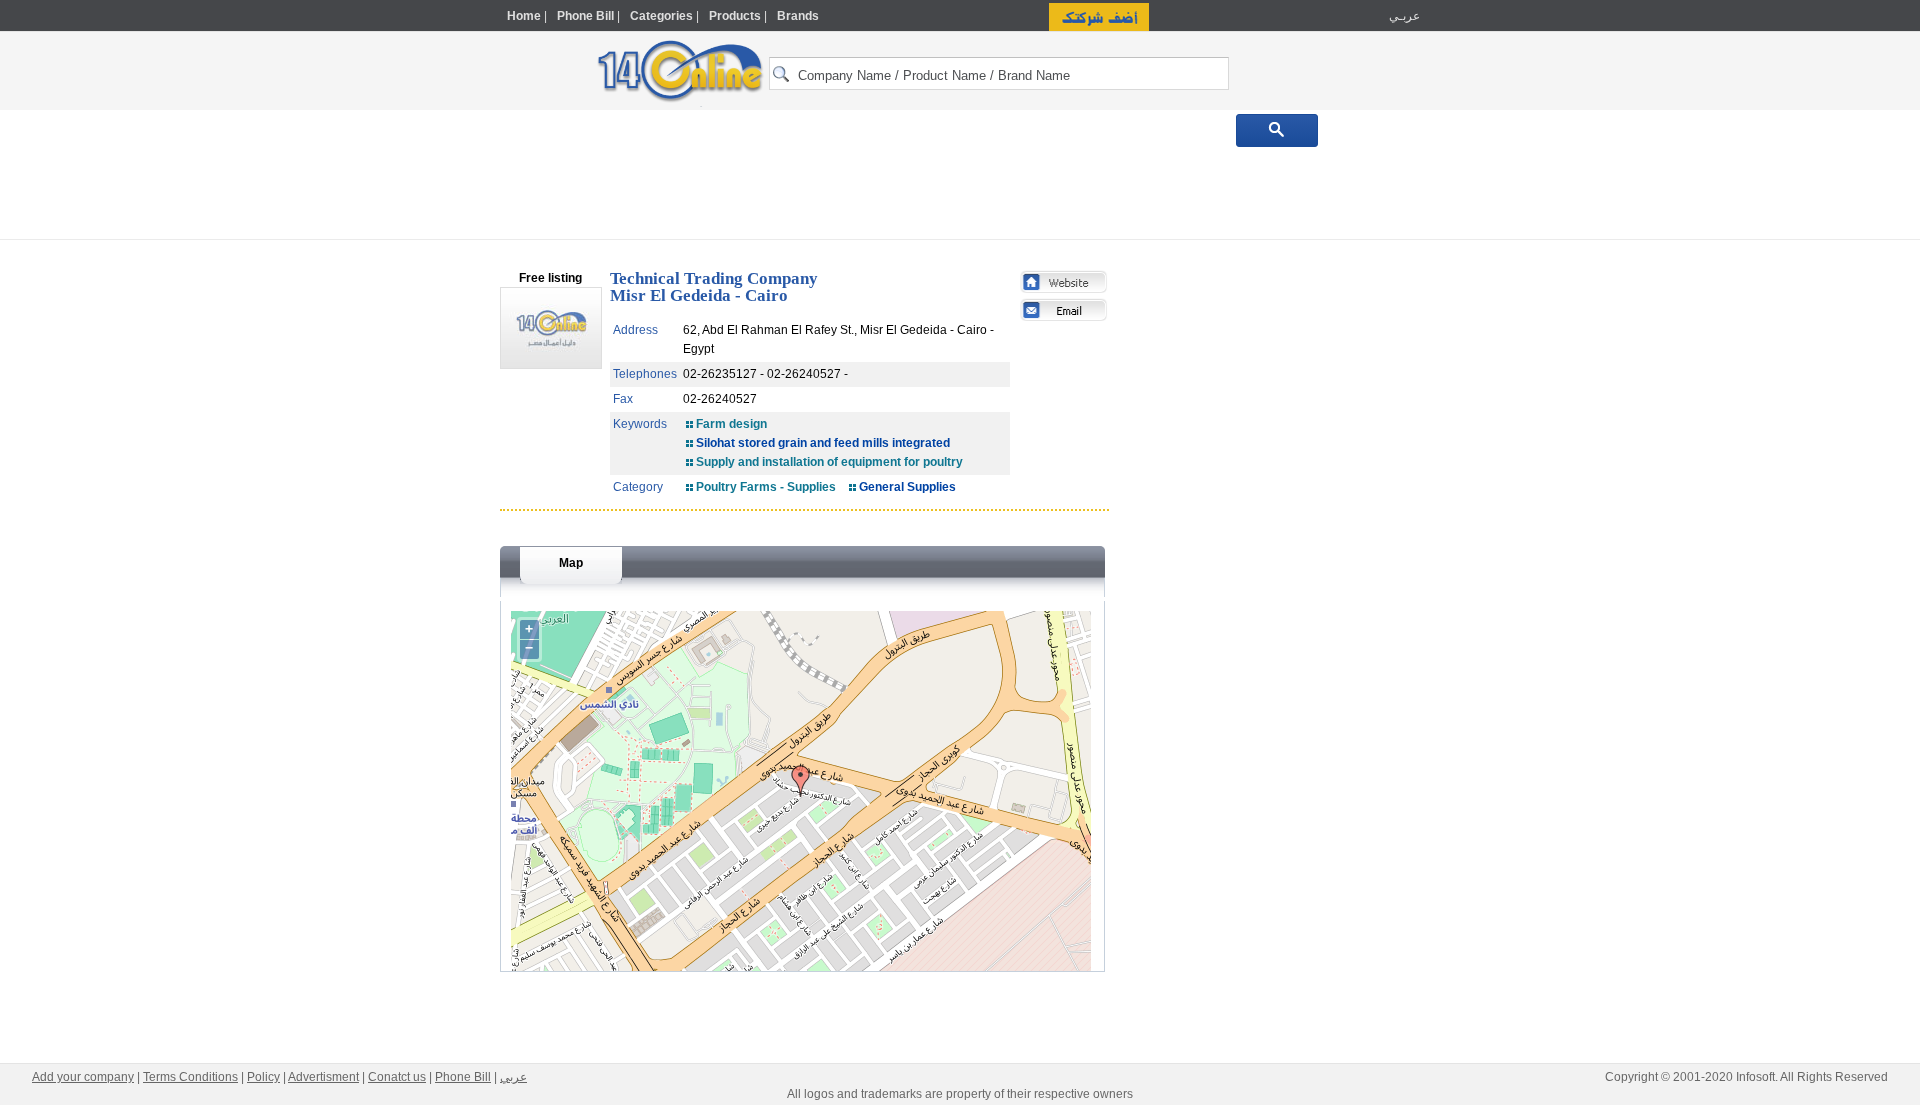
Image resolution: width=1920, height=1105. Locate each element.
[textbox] (999, 73)
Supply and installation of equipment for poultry (829, 462)
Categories (661, 16)
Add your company (83, 1077)
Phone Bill (585, 16)
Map (571, 563)
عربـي (1403, 16)
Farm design (731, 424)
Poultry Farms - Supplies (766, 487)
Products (735, 16)
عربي (513, 1077)
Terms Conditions (190, 1077)
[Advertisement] (1507, 427)
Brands (798, 16)
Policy (263, 1077)
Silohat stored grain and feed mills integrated (823, 443)
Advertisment (323, 1077)
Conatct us (397, 1077)
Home (524, 16)
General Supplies (907, 487)
